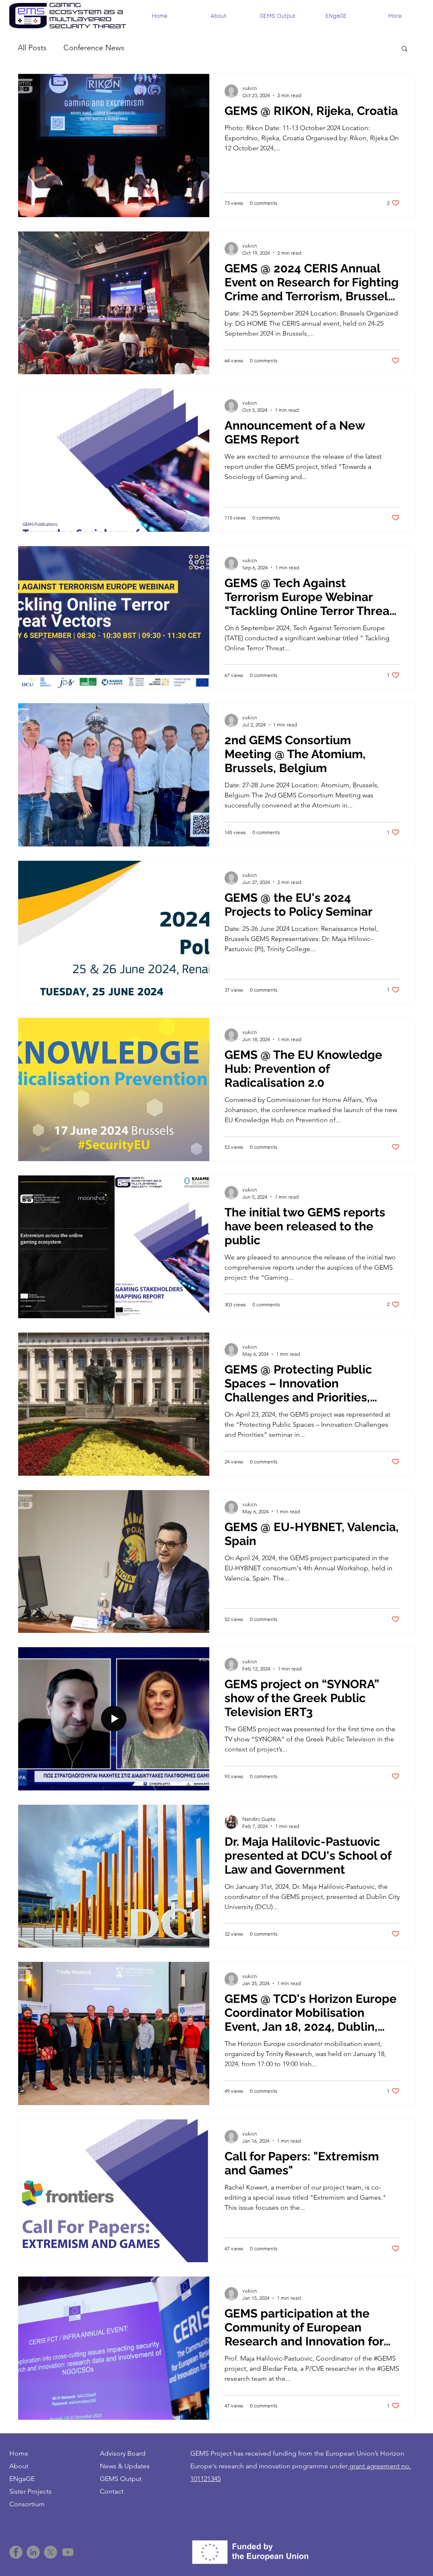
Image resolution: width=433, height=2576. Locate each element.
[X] (51, 2552)
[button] (404, 49)
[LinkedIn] (33, 2552)
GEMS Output (121, 2479)
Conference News (94, 48)
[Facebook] (16, 2552)
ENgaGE (22, 2479)
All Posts (32, 48)
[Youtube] (68, 2552)
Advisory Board (123, 2453)
